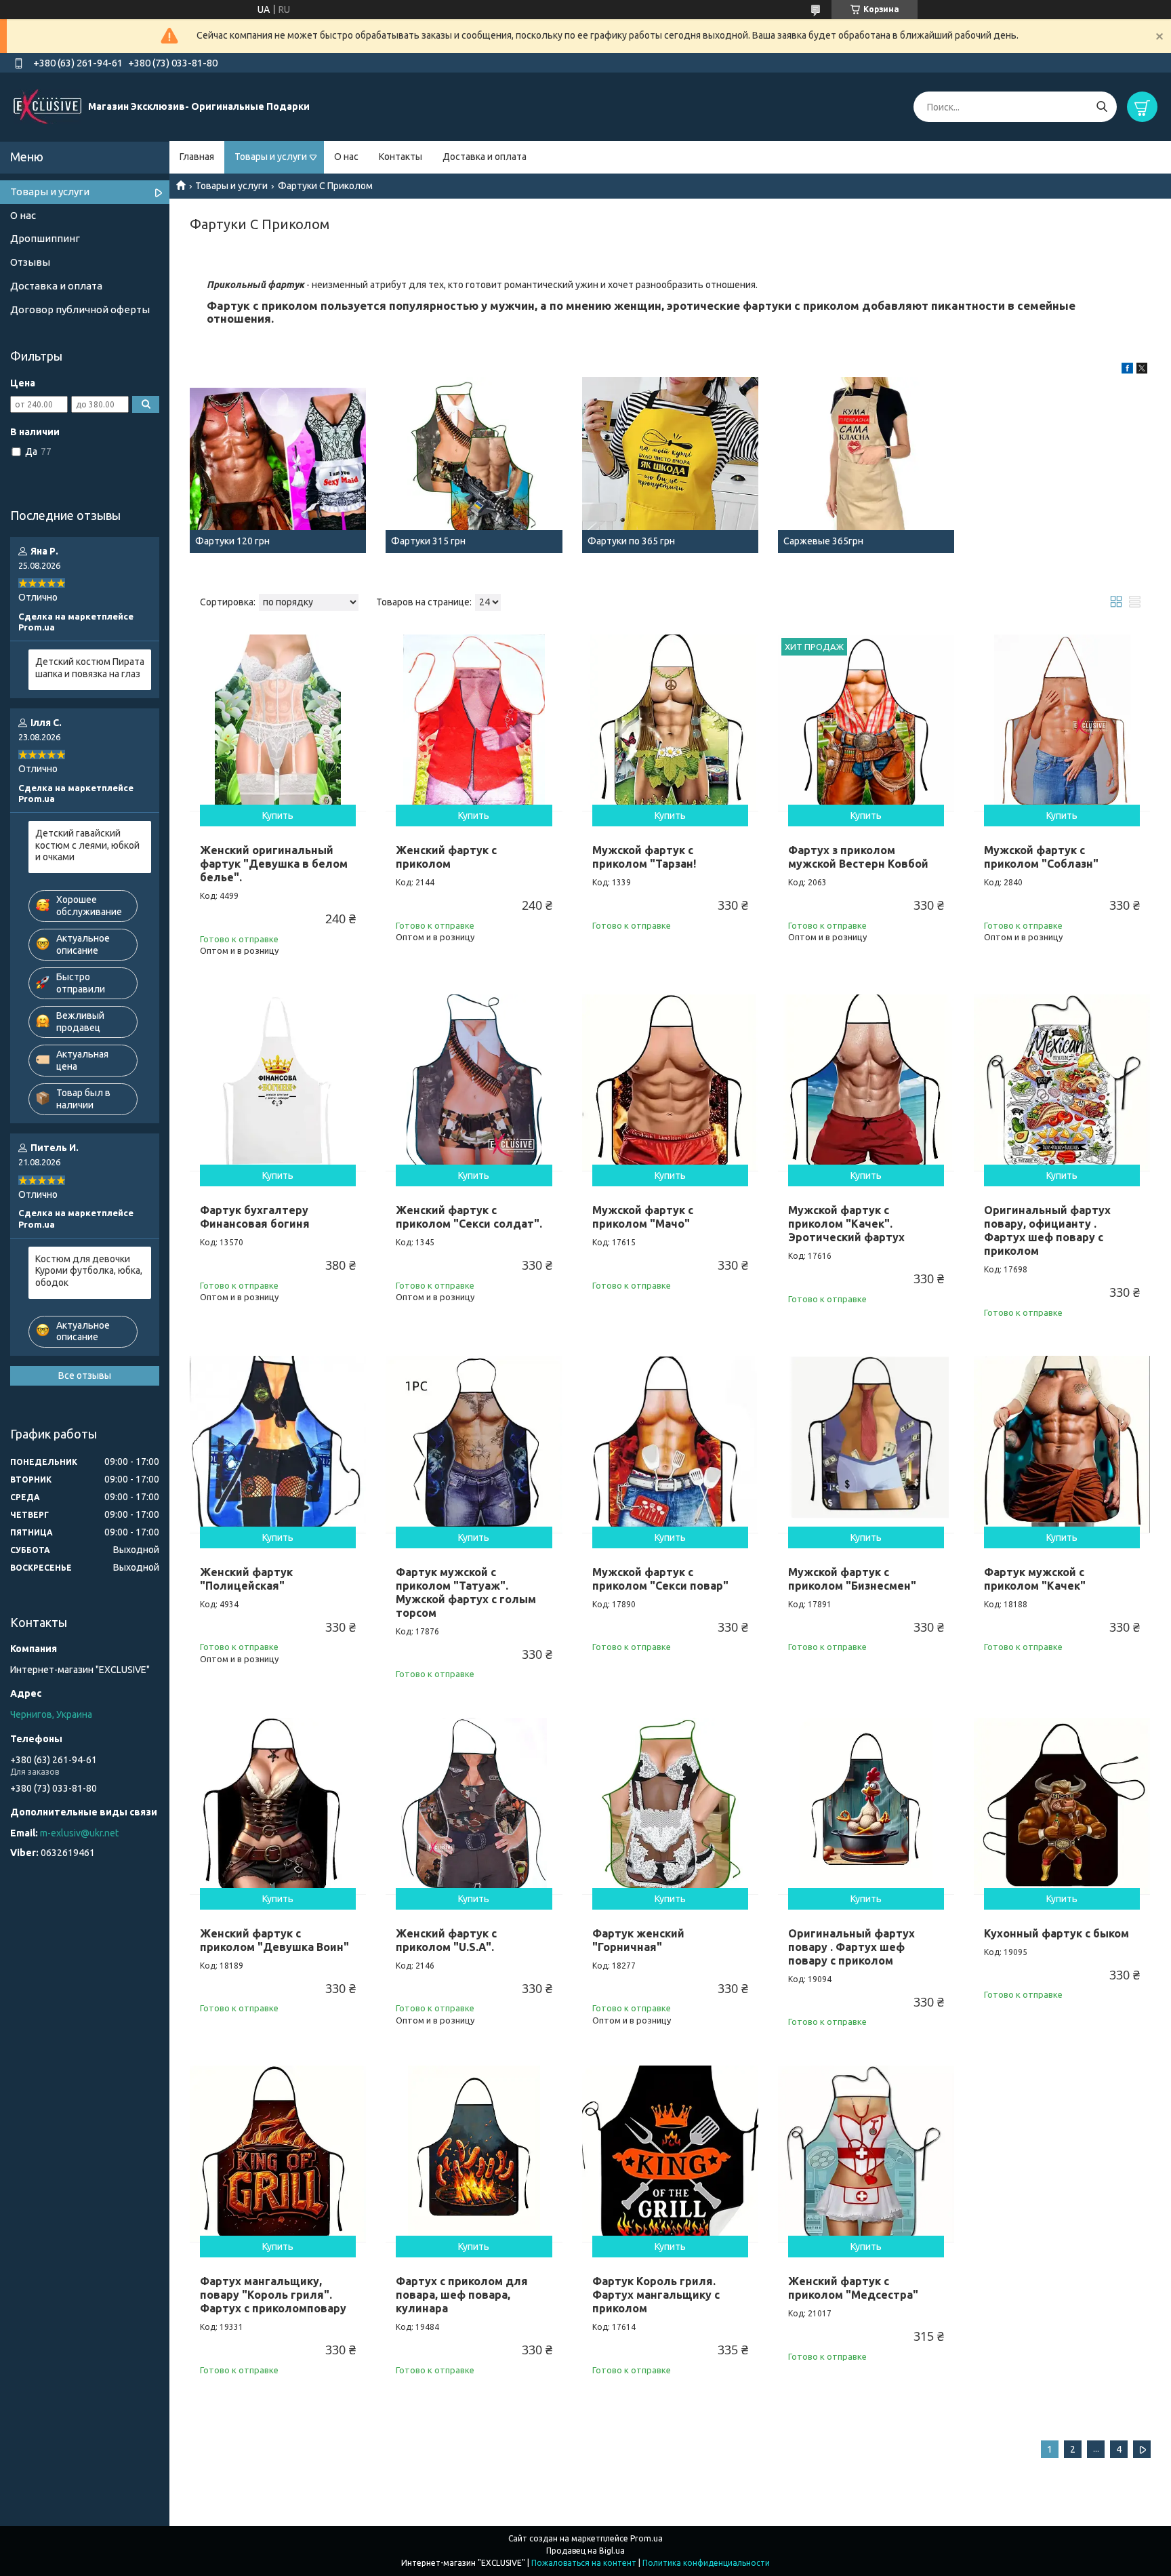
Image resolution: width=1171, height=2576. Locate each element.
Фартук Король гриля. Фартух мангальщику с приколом (656, 2295)
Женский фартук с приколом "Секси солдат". (469, 1217)
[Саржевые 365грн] (866, 465)
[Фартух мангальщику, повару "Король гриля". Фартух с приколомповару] (278, 2154)
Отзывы (30, 262)
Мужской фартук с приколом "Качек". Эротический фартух (846, 1224)
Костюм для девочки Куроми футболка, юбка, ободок (89, 1271)
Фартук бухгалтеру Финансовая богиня (255, 1217)
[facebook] (1127, 370)
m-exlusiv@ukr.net (79, 1833)
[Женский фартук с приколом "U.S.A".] (474, 1806)
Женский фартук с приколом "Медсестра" (853, 2288)
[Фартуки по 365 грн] (670, 465)
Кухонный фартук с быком (1056, 1933)
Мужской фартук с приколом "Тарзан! (644, 857)
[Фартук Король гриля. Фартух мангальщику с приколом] (670, 2154)
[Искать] (1102, 107)
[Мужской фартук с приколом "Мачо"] (670, 1083)
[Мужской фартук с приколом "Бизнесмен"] (866, 1444)
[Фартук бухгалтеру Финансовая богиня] (278, 1083)
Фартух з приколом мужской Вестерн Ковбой (858, 857)
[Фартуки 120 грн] (278, 465)
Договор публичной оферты (80, 309)
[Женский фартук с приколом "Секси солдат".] (474, 1083)
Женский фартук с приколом (446, 857)
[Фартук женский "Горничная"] (670, 1806)
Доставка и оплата (485, 157)
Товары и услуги (271, 157)
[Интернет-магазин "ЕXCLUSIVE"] (47, 106)
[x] (1142, 370)
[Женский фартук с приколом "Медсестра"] (866, 2154)
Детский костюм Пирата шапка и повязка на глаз (90, 668)
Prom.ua (646, 2538)
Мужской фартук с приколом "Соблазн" (1041, 857)
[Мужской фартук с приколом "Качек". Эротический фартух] (866, 1083)
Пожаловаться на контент (584, 2563)
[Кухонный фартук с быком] (1062, 1806)
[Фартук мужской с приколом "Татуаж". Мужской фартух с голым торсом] (474, 1444)
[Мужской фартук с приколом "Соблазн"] (1062, 723)
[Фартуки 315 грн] (474, 465)
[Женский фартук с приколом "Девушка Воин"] (278, 1806)
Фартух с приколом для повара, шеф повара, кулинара (462, 2295)
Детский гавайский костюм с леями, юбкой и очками (87, 845)
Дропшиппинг (45, 238)
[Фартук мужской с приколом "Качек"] (1062, 1444)
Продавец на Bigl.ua (585, 2551)
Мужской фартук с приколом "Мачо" (643, 1217)
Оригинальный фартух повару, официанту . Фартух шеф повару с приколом (1047, 1230)
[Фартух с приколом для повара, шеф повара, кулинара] (474, 2154)
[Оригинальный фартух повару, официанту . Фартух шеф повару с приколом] (1062, 1083)
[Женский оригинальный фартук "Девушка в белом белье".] (278, 723)
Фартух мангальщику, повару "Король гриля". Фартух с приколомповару (273, 2295)
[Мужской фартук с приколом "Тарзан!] (670, 723)
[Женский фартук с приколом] (474, 723)
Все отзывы (85, 1375)
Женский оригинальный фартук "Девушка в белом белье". (274, 864)
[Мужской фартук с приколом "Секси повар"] (670, 1444)
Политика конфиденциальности (706, 2563)
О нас (346, 157)
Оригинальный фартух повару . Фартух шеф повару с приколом (851, 1947)
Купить (278, 816)
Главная (197, 157)
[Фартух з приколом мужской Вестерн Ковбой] (866, 723)
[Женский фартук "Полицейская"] (278, 1444)
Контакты (400, 157)
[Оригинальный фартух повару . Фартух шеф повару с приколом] (866, 1806)
